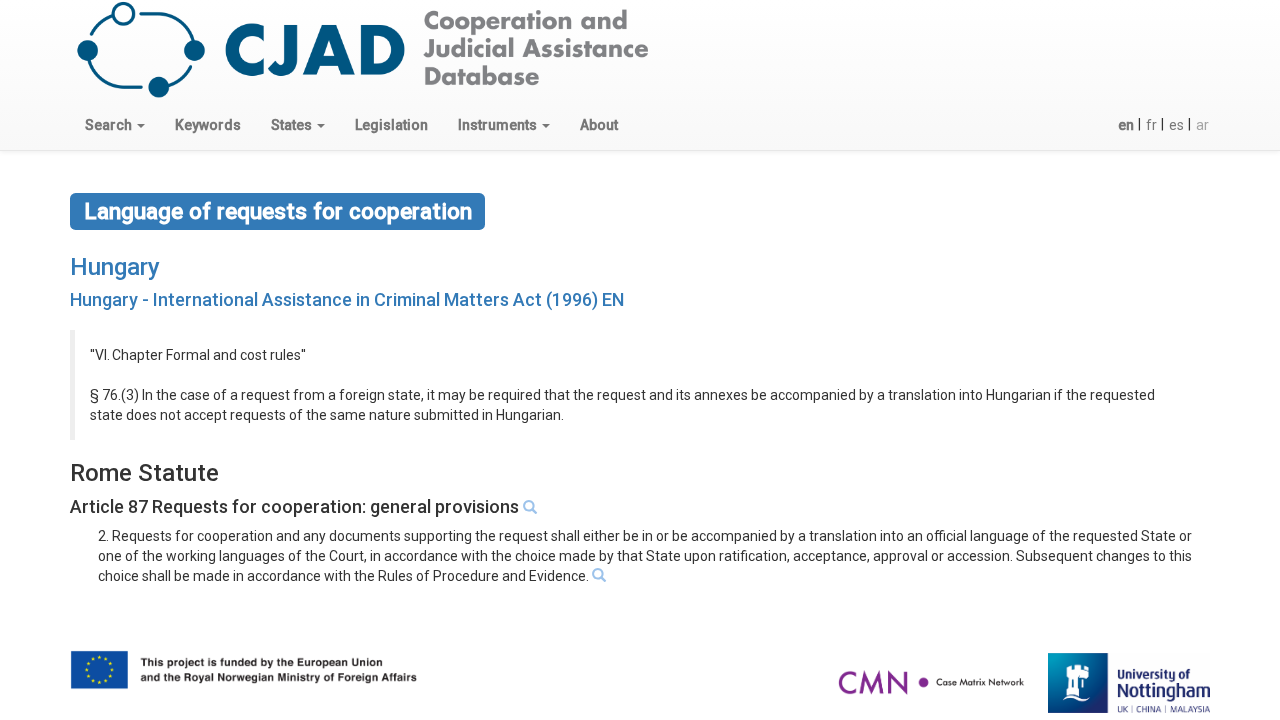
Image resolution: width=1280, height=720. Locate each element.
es (1176, 125)
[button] (115, 125)
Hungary (115, 267)
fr (1151, 125)
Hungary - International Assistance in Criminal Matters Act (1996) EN (347, 299)
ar (1202, 125)
